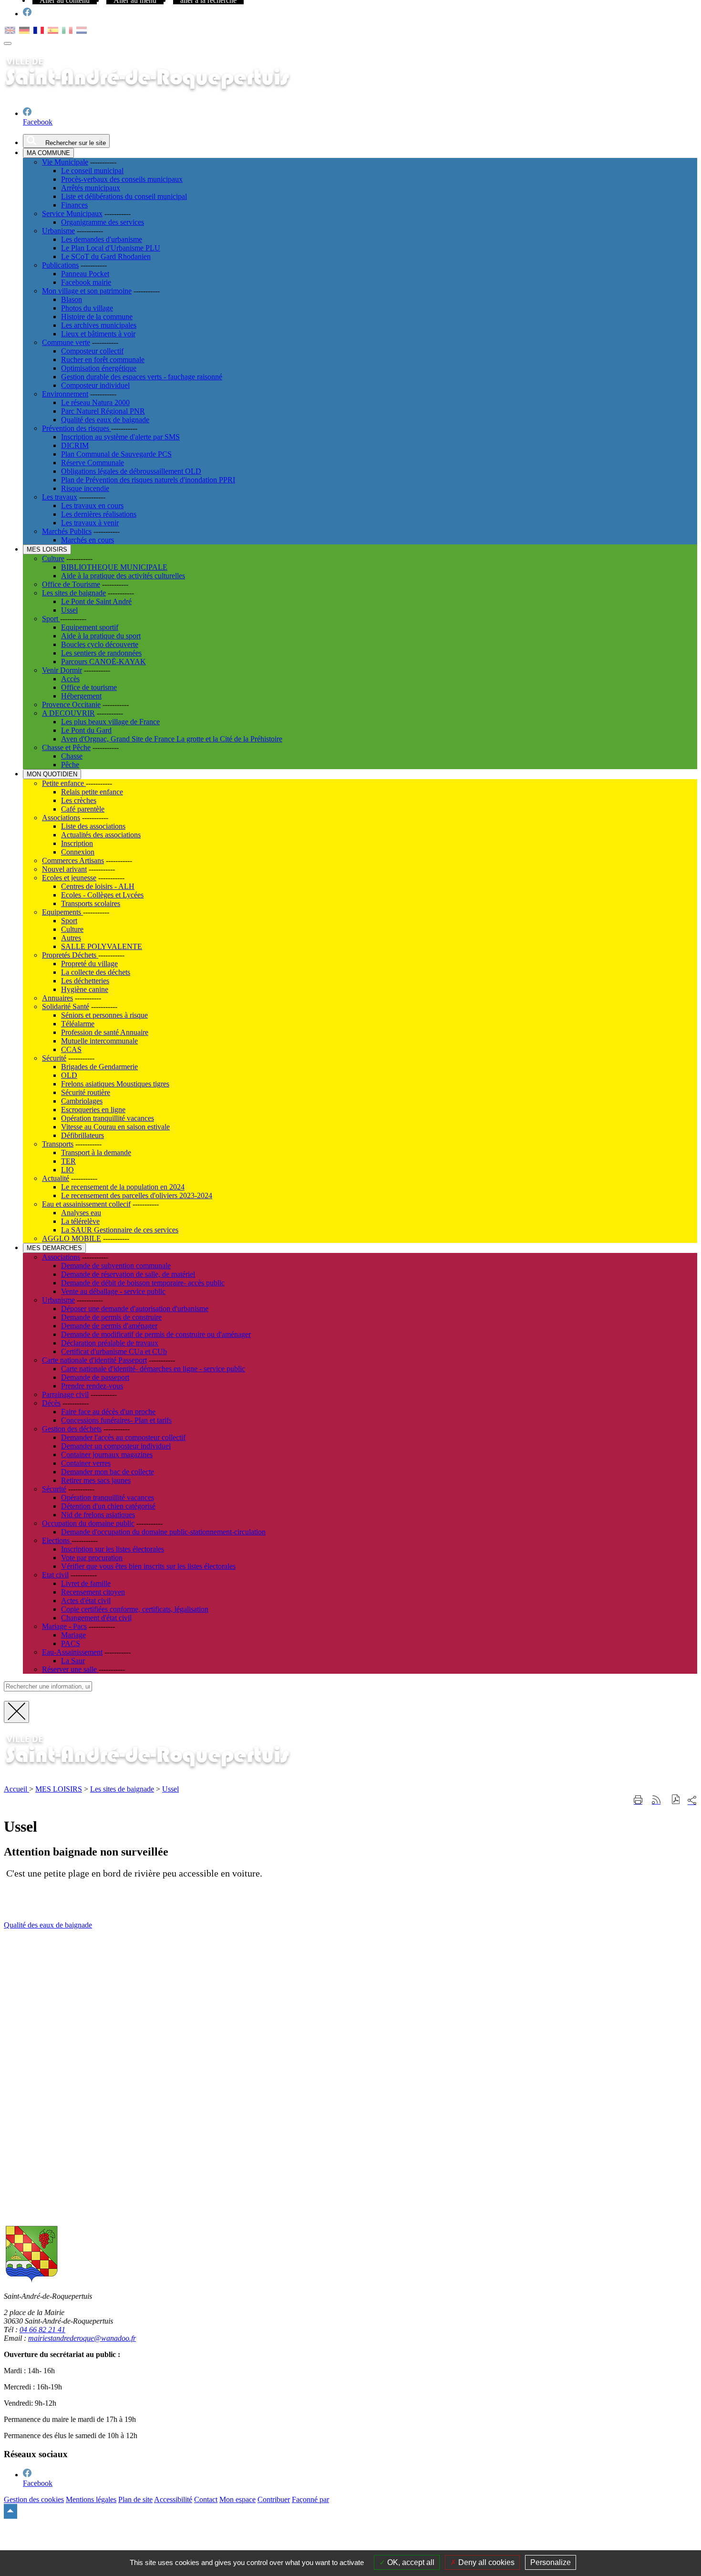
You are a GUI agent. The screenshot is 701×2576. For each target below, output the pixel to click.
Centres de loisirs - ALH (98, 886)
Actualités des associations (101, 835)
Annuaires (57, 998)
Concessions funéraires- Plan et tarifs (116, 1420)
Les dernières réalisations (99, 514)
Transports (58, 1144)
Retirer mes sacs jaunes (96, 1480)
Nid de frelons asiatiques (98, 1515)
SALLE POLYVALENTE (102, 946)
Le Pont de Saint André (96, 601)
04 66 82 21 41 (42, 2330)
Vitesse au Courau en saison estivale (115, 1127)
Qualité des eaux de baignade (105, 420)
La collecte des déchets (96, 972)
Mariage (73, 1635)
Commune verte (66, 342)
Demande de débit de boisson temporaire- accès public (143, 1283)
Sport (51, 619)
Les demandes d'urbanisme (102, 239)
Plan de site (135, 2499)
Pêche (70, 765)
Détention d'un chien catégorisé (108, 1506)
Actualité (56, 1178)
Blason (72, 299)
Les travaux (60, 497)
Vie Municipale (65, 162)
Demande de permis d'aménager (109, 1326)
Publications (60, 265)
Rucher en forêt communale (103, 360)
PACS (71, 1643)
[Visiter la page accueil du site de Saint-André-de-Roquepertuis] (161, 1773)
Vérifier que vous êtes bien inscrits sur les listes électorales (148, 1566)
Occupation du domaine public (88, 1523)
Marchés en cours (88, 540)
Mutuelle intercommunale (99, 1041)
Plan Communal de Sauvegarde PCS (116, 454)
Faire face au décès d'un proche (108, 1412)
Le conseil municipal (92, 171)
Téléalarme (78, 1024)
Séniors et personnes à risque (104, 1015)
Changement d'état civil (96, 1618)
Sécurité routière (86, 1092)
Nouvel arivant (64, 869)
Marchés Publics (67, 531)
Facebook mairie (86, 282)
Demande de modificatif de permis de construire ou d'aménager (156, 1334)
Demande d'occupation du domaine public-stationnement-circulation (163, 1532)
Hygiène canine (85, 989)
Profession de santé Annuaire (105, 1032)
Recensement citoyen (93, 1592)
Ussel (69, 610)
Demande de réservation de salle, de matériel (128, 1274)
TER (68, 1161)
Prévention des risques (77, 428)
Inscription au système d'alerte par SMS (120, 437)
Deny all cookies (485, 2562)
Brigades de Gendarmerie (99, 1067)
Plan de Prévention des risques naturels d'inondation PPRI (148, 480)
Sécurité (54, 1058)
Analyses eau (81, 1213)
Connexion (78, 852)
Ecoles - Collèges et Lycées (102, 895)
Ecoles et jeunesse (69, 878)
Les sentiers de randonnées (101, 653)
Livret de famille (86, 1583)
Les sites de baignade (74, 593)
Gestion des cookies (34, 2499)
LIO (67, 1170)
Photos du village (87, 308)
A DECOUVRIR (68, 713)
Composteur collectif (92, 351)
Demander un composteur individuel (116, 1446)
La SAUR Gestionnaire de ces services (120, 1230)
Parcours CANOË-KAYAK (103, 662)
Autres (71, 938)
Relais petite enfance (92, 792)
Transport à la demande (96, 1152)
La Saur (73, 1661)
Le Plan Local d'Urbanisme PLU (111, 248)
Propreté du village (89, 964)
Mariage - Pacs (64, 1626)
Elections (57, 1540)
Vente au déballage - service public (113, 1291)
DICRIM (75, 445)
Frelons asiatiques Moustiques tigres (115, 1084)
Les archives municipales (99, 325)
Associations (61, 818)
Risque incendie (85, 488)
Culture (53, 558)
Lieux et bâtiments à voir (98, 334)
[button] (676, 1800)
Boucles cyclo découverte (100, 644)
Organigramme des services (103, 222)
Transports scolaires (91, 903)
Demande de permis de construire (111, 1317)
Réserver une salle (70, 1669)
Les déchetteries (85, 981)
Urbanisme (58, 231)
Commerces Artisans (73, 860)
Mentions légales (91, 2499)
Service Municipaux (72, 214)
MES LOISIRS (59, 1789)
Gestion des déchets (72, 1429)
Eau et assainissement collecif (86, 1204)
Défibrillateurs (82, 1135)
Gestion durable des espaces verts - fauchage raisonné (142, 377)
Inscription (77, 843)
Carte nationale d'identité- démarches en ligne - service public (153, 1369)
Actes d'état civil (86, 1601)
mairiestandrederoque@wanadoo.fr (82, 2338)
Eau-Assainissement (72, 1652)
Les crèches (79, 800)
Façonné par (310, 2499)
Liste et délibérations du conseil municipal (124, 196)
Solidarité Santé (66, 1006)
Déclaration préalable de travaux (110, 1343)
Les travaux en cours (92, 506)
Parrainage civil (65, 1394)
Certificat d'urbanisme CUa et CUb (114, 1351)
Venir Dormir (62, 670)
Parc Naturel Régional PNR (103, 411)
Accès (70, 679)
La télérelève (80, 1221)
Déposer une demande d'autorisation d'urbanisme (135, 1309)
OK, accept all (410, 2562)
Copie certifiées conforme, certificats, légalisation (135, 1609)
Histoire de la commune (97, 317)
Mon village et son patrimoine (87, 291)
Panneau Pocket (85, 274)
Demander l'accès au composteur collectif (123, 1437)
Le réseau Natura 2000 (95, 402)
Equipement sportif (90, 627)
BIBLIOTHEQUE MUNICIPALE (114, 567)
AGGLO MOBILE (72, 1238)
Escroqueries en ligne (93, 1110)
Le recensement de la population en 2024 (123, 1187)
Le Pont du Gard (86, 730)
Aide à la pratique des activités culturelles (123, 576)
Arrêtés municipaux (91, 188)
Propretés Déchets (70, 955)
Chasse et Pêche (66, 747)
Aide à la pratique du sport (101, 636)
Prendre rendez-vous (92, 1386)
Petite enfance (64, 783)
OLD (69, 1075)
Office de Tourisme (71, 584)
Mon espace (237, 2499)
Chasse (72, 756)
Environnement (65, 394)
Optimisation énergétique (99, 368)
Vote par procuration (92, 1558)
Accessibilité (173, 2499)
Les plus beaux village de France (110, 722)
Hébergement (81, 696)
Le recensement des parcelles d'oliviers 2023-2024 (137, 1195)
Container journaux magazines (107, 1455)
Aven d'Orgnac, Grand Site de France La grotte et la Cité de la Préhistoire (172, 739)
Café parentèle (83, 809)
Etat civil (55, 1575)
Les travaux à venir (90, 523)
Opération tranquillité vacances (108, 1118)
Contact (206, 2499)
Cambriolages (82, 1101)
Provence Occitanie (71, 704)
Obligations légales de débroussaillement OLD (131, 471)
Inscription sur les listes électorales (113, 1549)
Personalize (551, 2562)
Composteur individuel (95, 385)
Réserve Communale (93, 463)
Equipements (62, 912)
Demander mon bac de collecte (108, 1472)
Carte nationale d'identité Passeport (94, 1360)
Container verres (86, 1463)
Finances (74, 205)
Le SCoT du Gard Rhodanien (106, 256)
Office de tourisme (89, 687)
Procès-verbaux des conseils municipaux (122, 179)
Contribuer (274, 2499)
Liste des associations (93, 826)
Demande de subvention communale (116, 1266)
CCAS (71, 1049)
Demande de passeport (95, 1377)
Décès (51, 1403)
